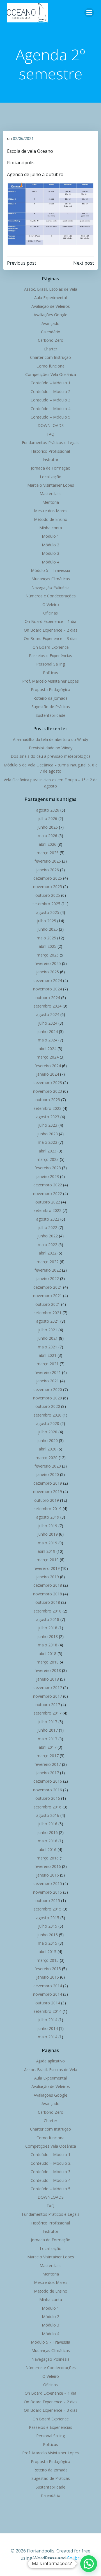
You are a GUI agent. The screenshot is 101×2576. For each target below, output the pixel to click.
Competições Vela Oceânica (51, 374)
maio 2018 (48, 1645)
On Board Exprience (51, 647)
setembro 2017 (48, 1713)
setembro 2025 (46, 904)
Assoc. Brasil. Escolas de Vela (51, 289)
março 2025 (48, 955)
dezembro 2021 (48, 1287)
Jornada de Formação (51, 468)
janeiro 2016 (48, 1875)
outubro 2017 (48, 1705)
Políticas (50, 673)
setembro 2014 (48, 2011)
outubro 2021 (48, 1304)
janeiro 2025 (48, 972)
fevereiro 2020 (48, 1466)
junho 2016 (48, 1832)
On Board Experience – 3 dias (51, 638)
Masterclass (50, 494)
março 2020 (47, 1458)
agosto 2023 (48, 1117)
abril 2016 (48, 1850)
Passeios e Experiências (50, 656)
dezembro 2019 (48, 1483)
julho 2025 (47, 921)
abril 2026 (48, 844)
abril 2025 (48, 946)
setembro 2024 (48, 1006)
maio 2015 (48, 1943)
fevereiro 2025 (48, 963)
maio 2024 (48, 1040)
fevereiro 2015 (48, 1969)
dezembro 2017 (48, 1687)
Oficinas (50, 613)
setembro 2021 (48, 1313)
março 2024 (48, 1057)
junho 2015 (48, 1935)
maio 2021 (48, 1347)
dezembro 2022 (48, 1185)
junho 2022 (48, 1236)
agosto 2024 (48, 1014)
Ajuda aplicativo (50, 2061)
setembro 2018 (48, 1611)
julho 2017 (48, 1722)
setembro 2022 (48, 1210)
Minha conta (51, 528)
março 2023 (48, 1159)
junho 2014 (48, 2028)
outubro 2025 (48, 895)
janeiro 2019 (48, 1577)
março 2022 (48, 1262)
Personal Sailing (50, 664)
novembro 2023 (48, 1091)
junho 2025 (48, 929)
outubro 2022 (48, 1202)
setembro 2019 (48, 1509)
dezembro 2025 (48, 878)
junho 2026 (48, 827)
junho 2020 (48, 1441)
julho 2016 (48, 1824)
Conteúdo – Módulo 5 (50, 417)
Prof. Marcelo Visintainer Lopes (50, 681)
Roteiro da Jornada (50, 698)
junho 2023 (48, 1134)
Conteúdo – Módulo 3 (50, 400)
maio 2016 (48, 1841)
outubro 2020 (48, 1406)
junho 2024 (48, 1031)
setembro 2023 (48, 1108)
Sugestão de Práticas (51, 707)
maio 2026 (48, 836)
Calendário (51, 332)
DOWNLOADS (51, 425)
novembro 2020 (48, 1398)
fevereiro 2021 (48, 1372)
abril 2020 (48, 1449)
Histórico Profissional (50, 451)
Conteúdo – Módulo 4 (50, 409)
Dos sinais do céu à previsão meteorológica (51, 756)
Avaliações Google (50, 315)
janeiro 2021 (48, 1381)
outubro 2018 (48, 1602)
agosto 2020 (48, 1423)
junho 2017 (48, 1730)
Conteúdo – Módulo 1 (50, 383)
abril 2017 (48, 1747)
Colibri (74, 2558)
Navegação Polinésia (50, 587)
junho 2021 (48, 1338)
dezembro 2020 (48, 1389)
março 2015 (48, 1960)
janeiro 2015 (48, 1977)
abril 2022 (48, 1253)
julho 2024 (48, 1023)
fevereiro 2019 (47, 1568)
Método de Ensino (51, 519)
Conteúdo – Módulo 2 (50, 391)
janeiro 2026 (48, 870)
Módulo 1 (50, 536)
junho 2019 (48, 1534)
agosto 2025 (48, 912)
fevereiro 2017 (48, 1764)
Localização (51, 477)
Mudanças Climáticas (51, 579)
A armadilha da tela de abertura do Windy (50, 739)
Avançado (50, 323)
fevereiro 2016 (48, 1866)
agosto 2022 (48, 1219)
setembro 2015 (48, 1909)
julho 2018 (48, 1628)
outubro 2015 (48, 1901)
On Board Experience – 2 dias (51, 630)
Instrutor (50, 460)
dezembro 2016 (48, 1781)
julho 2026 (48, 818)
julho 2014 (48, 2020)
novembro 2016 (48, 1790)
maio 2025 (46, 938)
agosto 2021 (48, 1321)
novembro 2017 (48, 1696)
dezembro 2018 (48, 1585)
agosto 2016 (48, 1815)
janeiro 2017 (48, 1773)
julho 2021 (48, 1330)
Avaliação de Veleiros (51, 306)
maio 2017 (48, 1739)
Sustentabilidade (50, 715)
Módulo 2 (50, 545)
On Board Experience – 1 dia (50, 621)
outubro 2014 (48, 2003)
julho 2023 (48, 1125)
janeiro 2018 (48, 1679)
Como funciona (50, 366)
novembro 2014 (48, 1994)
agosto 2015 (48, 1918)
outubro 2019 (47, 1500)
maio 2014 (48, 2037)
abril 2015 (48, 1952)
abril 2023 (48, 1151)
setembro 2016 (48, 1807)
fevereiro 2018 (48, 1670)
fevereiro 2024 (48, 1066)
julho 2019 (48, 1526)
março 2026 (48, 853)
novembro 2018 (48, 1594)
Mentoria (51, 502)
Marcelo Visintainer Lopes (51, 485)
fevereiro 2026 (48, 861)
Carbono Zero (51, 340)
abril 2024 (48, 1049)
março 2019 (48, 1560)
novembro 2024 (48, 989)
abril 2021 (48, 1355)
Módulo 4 (50, 562)
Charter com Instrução (50, 357)
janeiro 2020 (48, 1474)
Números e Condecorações (51, 596)
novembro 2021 (48, 1296)
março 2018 (48, 1662)
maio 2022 (48, 1245)
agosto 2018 (48, 1619)
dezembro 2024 (48, 980)
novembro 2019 (48, 1492)
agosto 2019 (48, 1517)
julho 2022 (48, 1227)
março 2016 (48, 1858)
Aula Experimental (50, 298)
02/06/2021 (23, 138)
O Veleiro (51, 605)
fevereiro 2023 (48, 1168)
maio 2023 (48, 1142)
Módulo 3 (50, 553)
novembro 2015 (48, 1892)
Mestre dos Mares (51, 511)
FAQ (50, 434)
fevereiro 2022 (48, 1270)
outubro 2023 (48, 1100)
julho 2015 (48, 1926)
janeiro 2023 (48, 1176)
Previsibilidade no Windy (51, 748)
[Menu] (89, 13)
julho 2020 (48, 1432)
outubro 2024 (48, 998)
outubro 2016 (48, 1798)
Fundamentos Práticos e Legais (51, 443)
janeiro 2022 (48, 1278)
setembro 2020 (48, 1415)
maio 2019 (48, 1543)
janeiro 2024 (48, 1074)
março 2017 (48, 1756)
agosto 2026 (48, 810)
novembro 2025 (48, 887)
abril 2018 (48, 1654)
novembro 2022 (48, 1194)
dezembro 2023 (48, 1083)
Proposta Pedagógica (50, 689)
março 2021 (48, 1364)
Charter (50, 349)
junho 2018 (48, 1636)
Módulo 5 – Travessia (50, 570)
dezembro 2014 (48, 1986)
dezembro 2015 (48, 1883)
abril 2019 (46, 1551)
